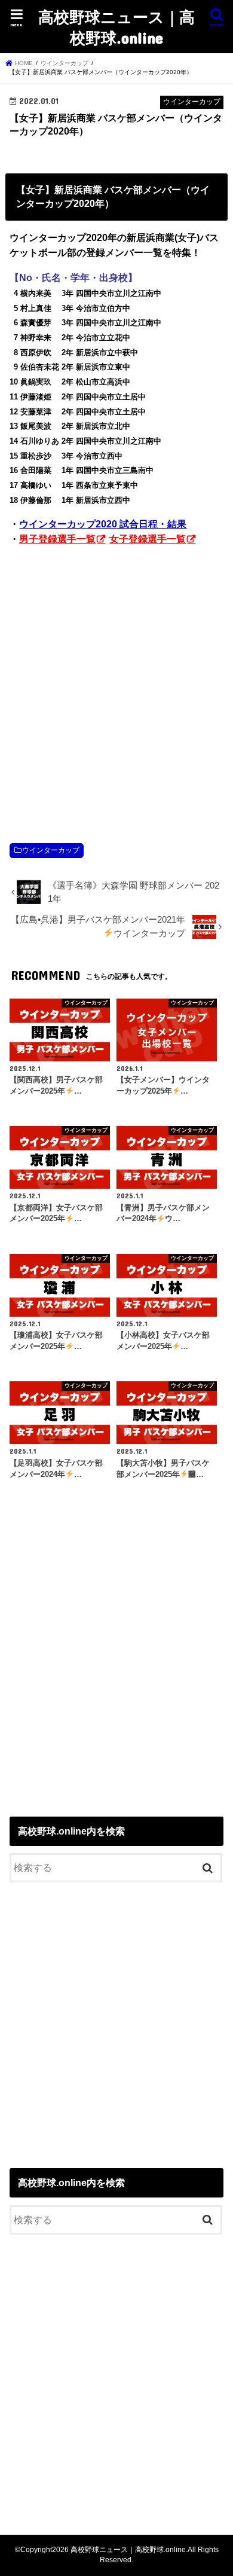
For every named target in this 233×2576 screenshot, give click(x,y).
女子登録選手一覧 (148, 539)
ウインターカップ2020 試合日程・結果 (103, 524)
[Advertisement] (116, 682)
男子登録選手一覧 (57, 539)
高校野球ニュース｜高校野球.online (116, 27)
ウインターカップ (51, 850)
